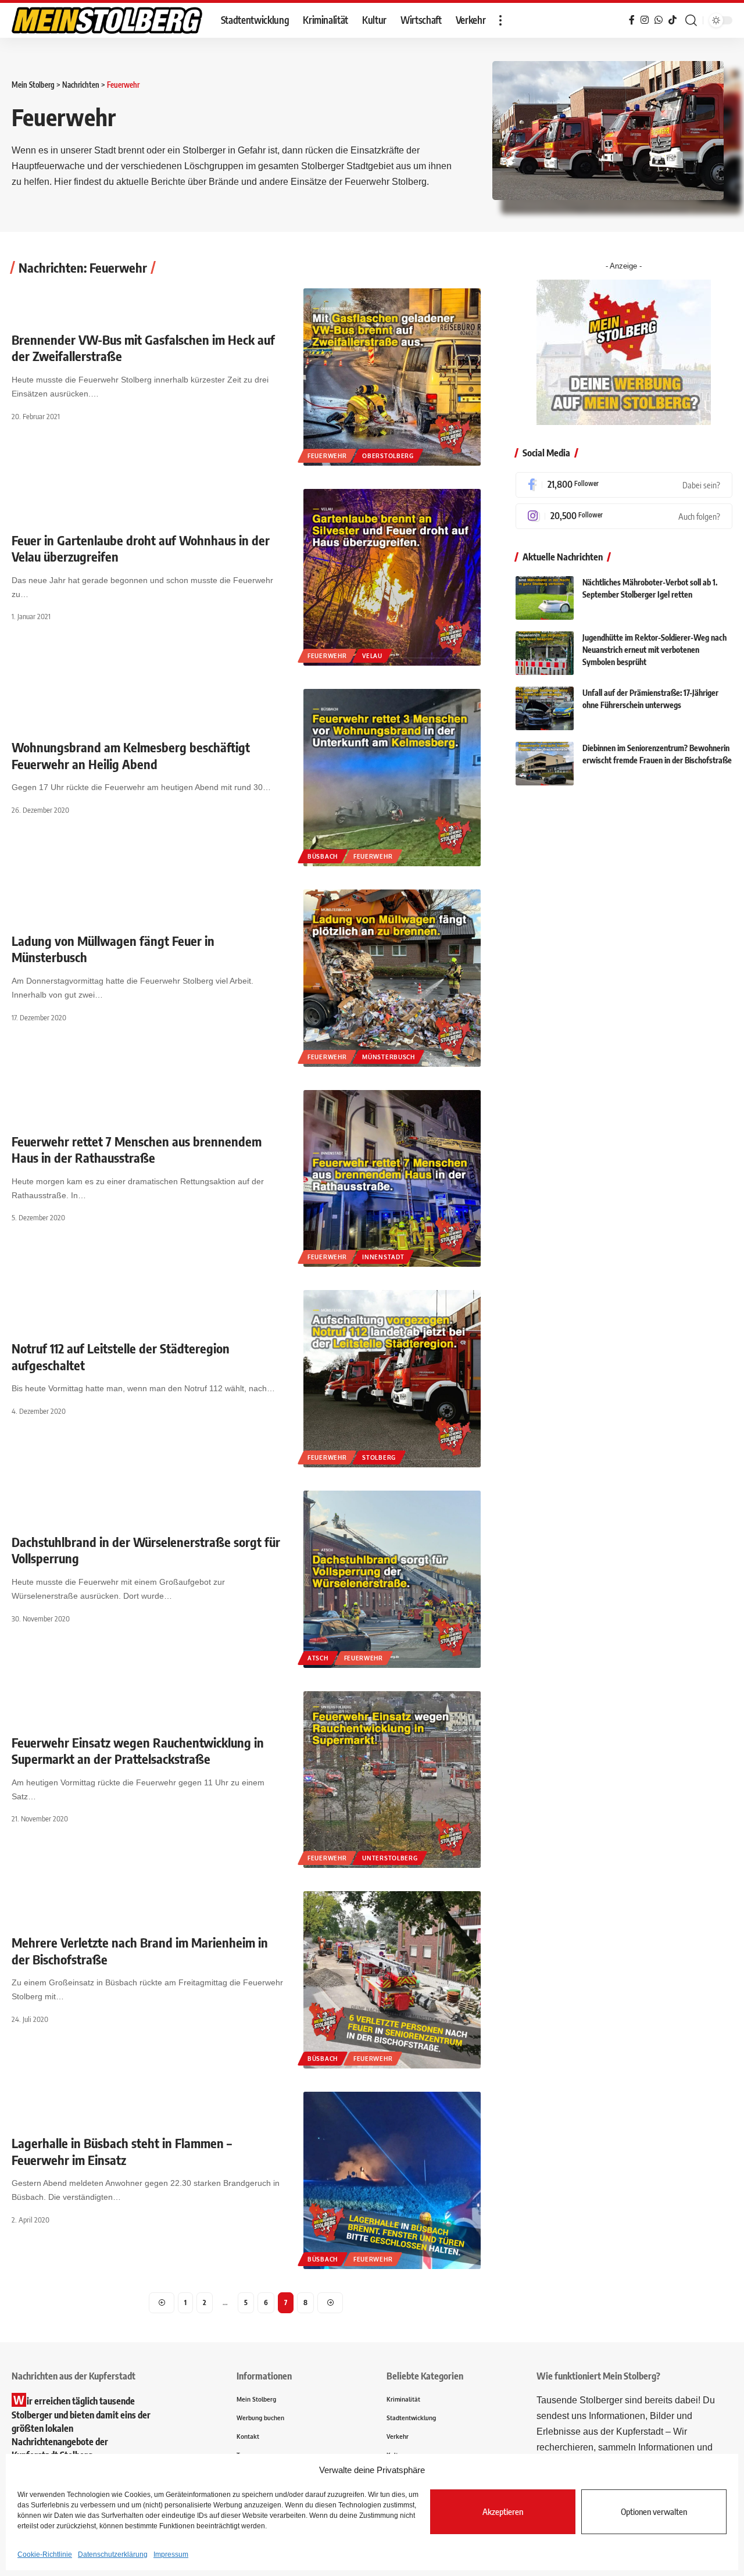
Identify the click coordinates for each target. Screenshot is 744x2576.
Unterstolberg (390, 1858)
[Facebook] (624, 485)
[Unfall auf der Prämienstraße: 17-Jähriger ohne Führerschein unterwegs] (545, 708)
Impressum (171, 2554)
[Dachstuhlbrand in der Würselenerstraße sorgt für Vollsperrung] (392, 1579)
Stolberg (379, 1457)
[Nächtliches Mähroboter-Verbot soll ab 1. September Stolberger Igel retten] (545, 598)
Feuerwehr (327, 456)
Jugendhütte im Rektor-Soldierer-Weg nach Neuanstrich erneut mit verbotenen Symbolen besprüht (654, 650)
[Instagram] (624, 516)
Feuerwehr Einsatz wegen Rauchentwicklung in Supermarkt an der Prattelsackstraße (138, 1751)
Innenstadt (383, 1257)
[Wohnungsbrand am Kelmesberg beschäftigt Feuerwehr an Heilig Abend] (392, 778)
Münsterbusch (388, 1057)
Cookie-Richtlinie (45, 2554)
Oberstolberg (388, 456)
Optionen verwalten (654, 2511)
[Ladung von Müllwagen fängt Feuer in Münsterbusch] (392, 978)
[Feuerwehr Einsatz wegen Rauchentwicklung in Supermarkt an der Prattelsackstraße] (392, 1780)
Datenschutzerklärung (113, 2554)
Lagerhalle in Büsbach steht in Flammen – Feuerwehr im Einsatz (122, 2151)
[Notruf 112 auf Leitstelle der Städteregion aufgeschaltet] (392, 1379)
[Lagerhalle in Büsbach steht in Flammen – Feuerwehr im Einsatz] (392, 2180)
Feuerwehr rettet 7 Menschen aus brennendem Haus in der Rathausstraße (137, 1150)
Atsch (318, 1658)
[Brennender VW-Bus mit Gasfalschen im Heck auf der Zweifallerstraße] (392, 377)
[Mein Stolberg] (107, 20)
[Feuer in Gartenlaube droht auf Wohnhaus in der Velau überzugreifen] (392, 578)
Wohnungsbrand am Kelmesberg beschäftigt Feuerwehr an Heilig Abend (131, 755)
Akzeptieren (503, 2511)
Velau (372, 656)
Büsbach (323, 856)
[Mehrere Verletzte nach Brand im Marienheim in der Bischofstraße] (392, 1980)
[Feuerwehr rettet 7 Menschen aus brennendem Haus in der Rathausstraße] (392, 1179)
